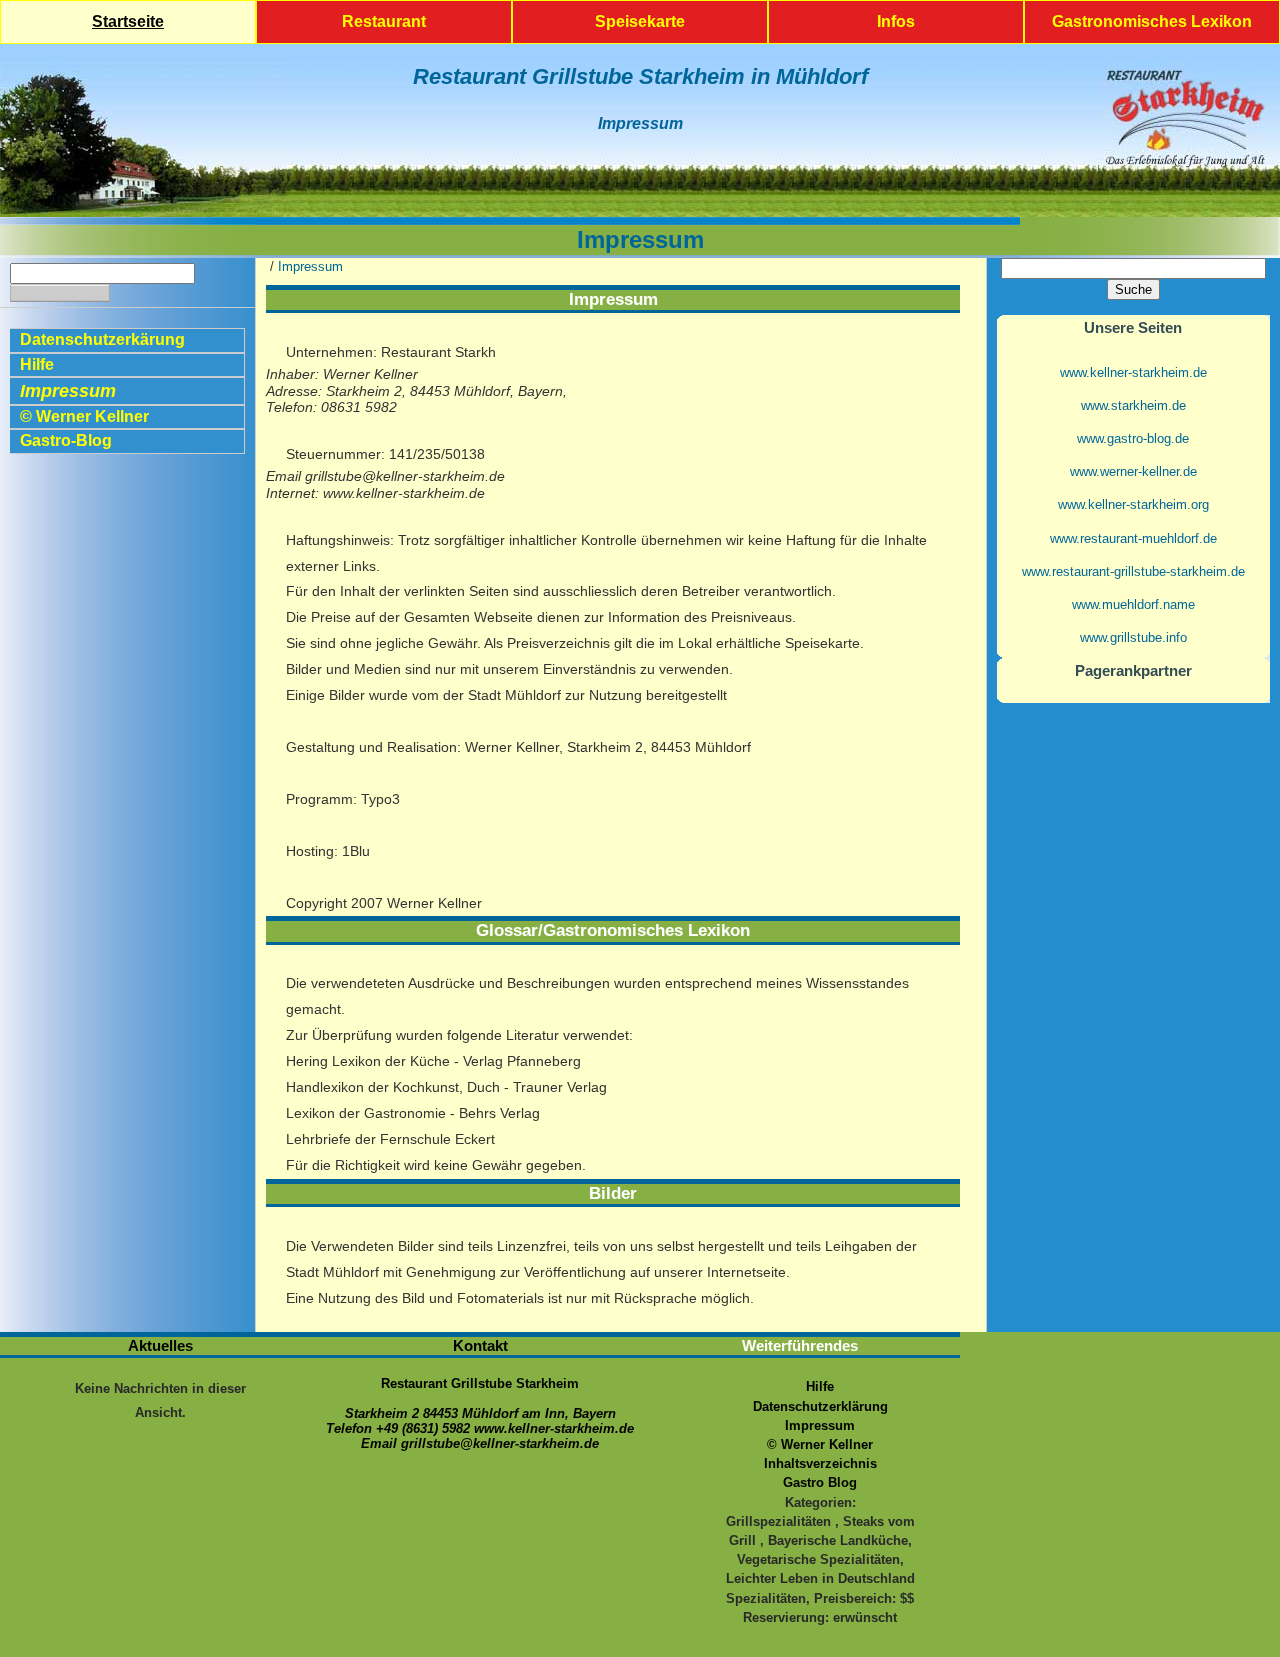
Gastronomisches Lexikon (1152, 21)
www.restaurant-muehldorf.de (1133, 538)
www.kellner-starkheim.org (1133, 504)
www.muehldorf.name (1133, 604)
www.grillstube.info (1133, 637)
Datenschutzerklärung (820, 1406)
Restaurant (384, 21)
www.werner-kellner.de (1133, 471)
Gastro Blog (820, 1482)
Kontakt (480, 1345)
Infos (896, 21)
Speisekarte (640, 21)
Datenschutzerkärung (102, 339)
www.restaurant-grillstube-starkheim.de (1133, 571)
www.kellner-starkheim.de (1133, 372)
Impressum (640, 123)
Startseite (128, 21)
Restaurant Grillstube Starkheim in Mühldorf (640, 76)
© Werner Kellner (84, 416)
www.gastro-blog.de (1133, 438)
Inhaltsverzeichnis (820, 1463)
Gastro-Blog (66, 440)
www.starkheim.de (1133, 405)
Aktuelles (160, 1345)
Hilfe (37, 364)
